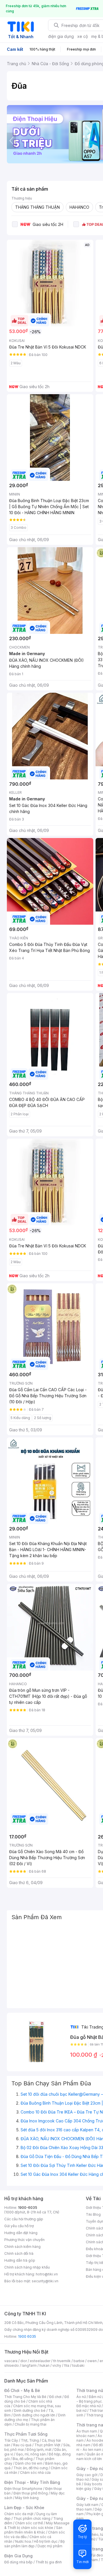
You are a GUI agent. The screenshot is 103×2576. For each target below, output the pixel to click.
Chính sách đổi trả (19, 2253)
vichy (57, 2365)
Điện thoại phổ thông (31, 2493)
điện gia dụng (61, 36)
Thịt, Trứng (30, 2440)
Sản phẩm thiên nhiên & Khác (33, 2530)
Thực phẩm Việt (47, 2445)
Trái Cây (11, 2440)
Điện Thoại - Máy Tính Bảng (32, 2482)
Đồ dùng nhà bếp (18, 2562)
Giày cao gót (87, 2475)
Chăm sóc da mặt (19, 2514)
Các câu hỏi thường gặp (24, 2219)
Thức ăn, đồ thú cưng (31, 2468)
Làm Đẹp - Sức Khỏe (24, 2508)
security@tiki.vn (45, 2281)
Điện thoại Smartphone (23, 2489)
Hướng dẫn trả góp (20, 2260)
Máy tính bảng (27, 2498)
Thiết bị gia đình (49, 2562)
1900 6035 (27, 2336)
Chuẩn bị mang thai (30, 2424)
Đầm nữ (95, 2397)
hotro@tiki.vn (47, 2274)
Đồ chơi (55, 2397)
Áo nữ (81, 2397)
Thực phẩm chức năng (32, 2518)
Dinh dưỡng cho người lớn (34, 2415)
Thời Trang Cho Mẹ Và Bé (25, 2397)
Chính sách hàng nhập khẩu (27, 2267)
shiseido (12, 2365)
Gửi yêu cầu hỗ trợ (19, 2226)
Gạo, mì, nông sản (31, 2454)
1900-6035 (28, 2208)
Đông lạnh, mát (39, 2450)
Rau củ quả (22, 2445)
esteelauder (40, 2361)
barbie (79, 2361)
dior (24, 2361)
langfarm (29, 2365)
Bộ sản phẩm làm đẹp (34, 2544)
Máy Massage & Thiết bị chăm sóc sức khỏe (37, 2525)
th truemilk (62, 2361)
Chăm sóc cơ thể (29, 2523)
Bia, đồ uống (23, 2459)
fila (67, 2365)
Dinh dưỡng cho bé (30, 2410)
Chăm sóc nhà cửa (35, 2473)
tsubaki (78, 2365)
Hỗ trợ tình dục (46, 2541)
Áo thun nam (87, 2431)
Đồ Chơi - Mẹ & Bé (22, 2390)
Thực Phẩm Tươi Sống (26, 2434)
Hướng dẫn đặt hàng (21, 2233)
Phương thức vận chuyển (24, 2240)
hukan (44, 2365)
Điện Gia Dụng (18, 2556)
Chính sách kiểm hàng (22, 2247)
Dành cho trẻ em (29, 2463)
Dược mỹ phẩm (50, 2546)
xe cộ (83, 36)
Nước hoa (23, 2541)
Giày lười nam (87, 2505)
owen (92, 2361)
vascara (11, 2361)
